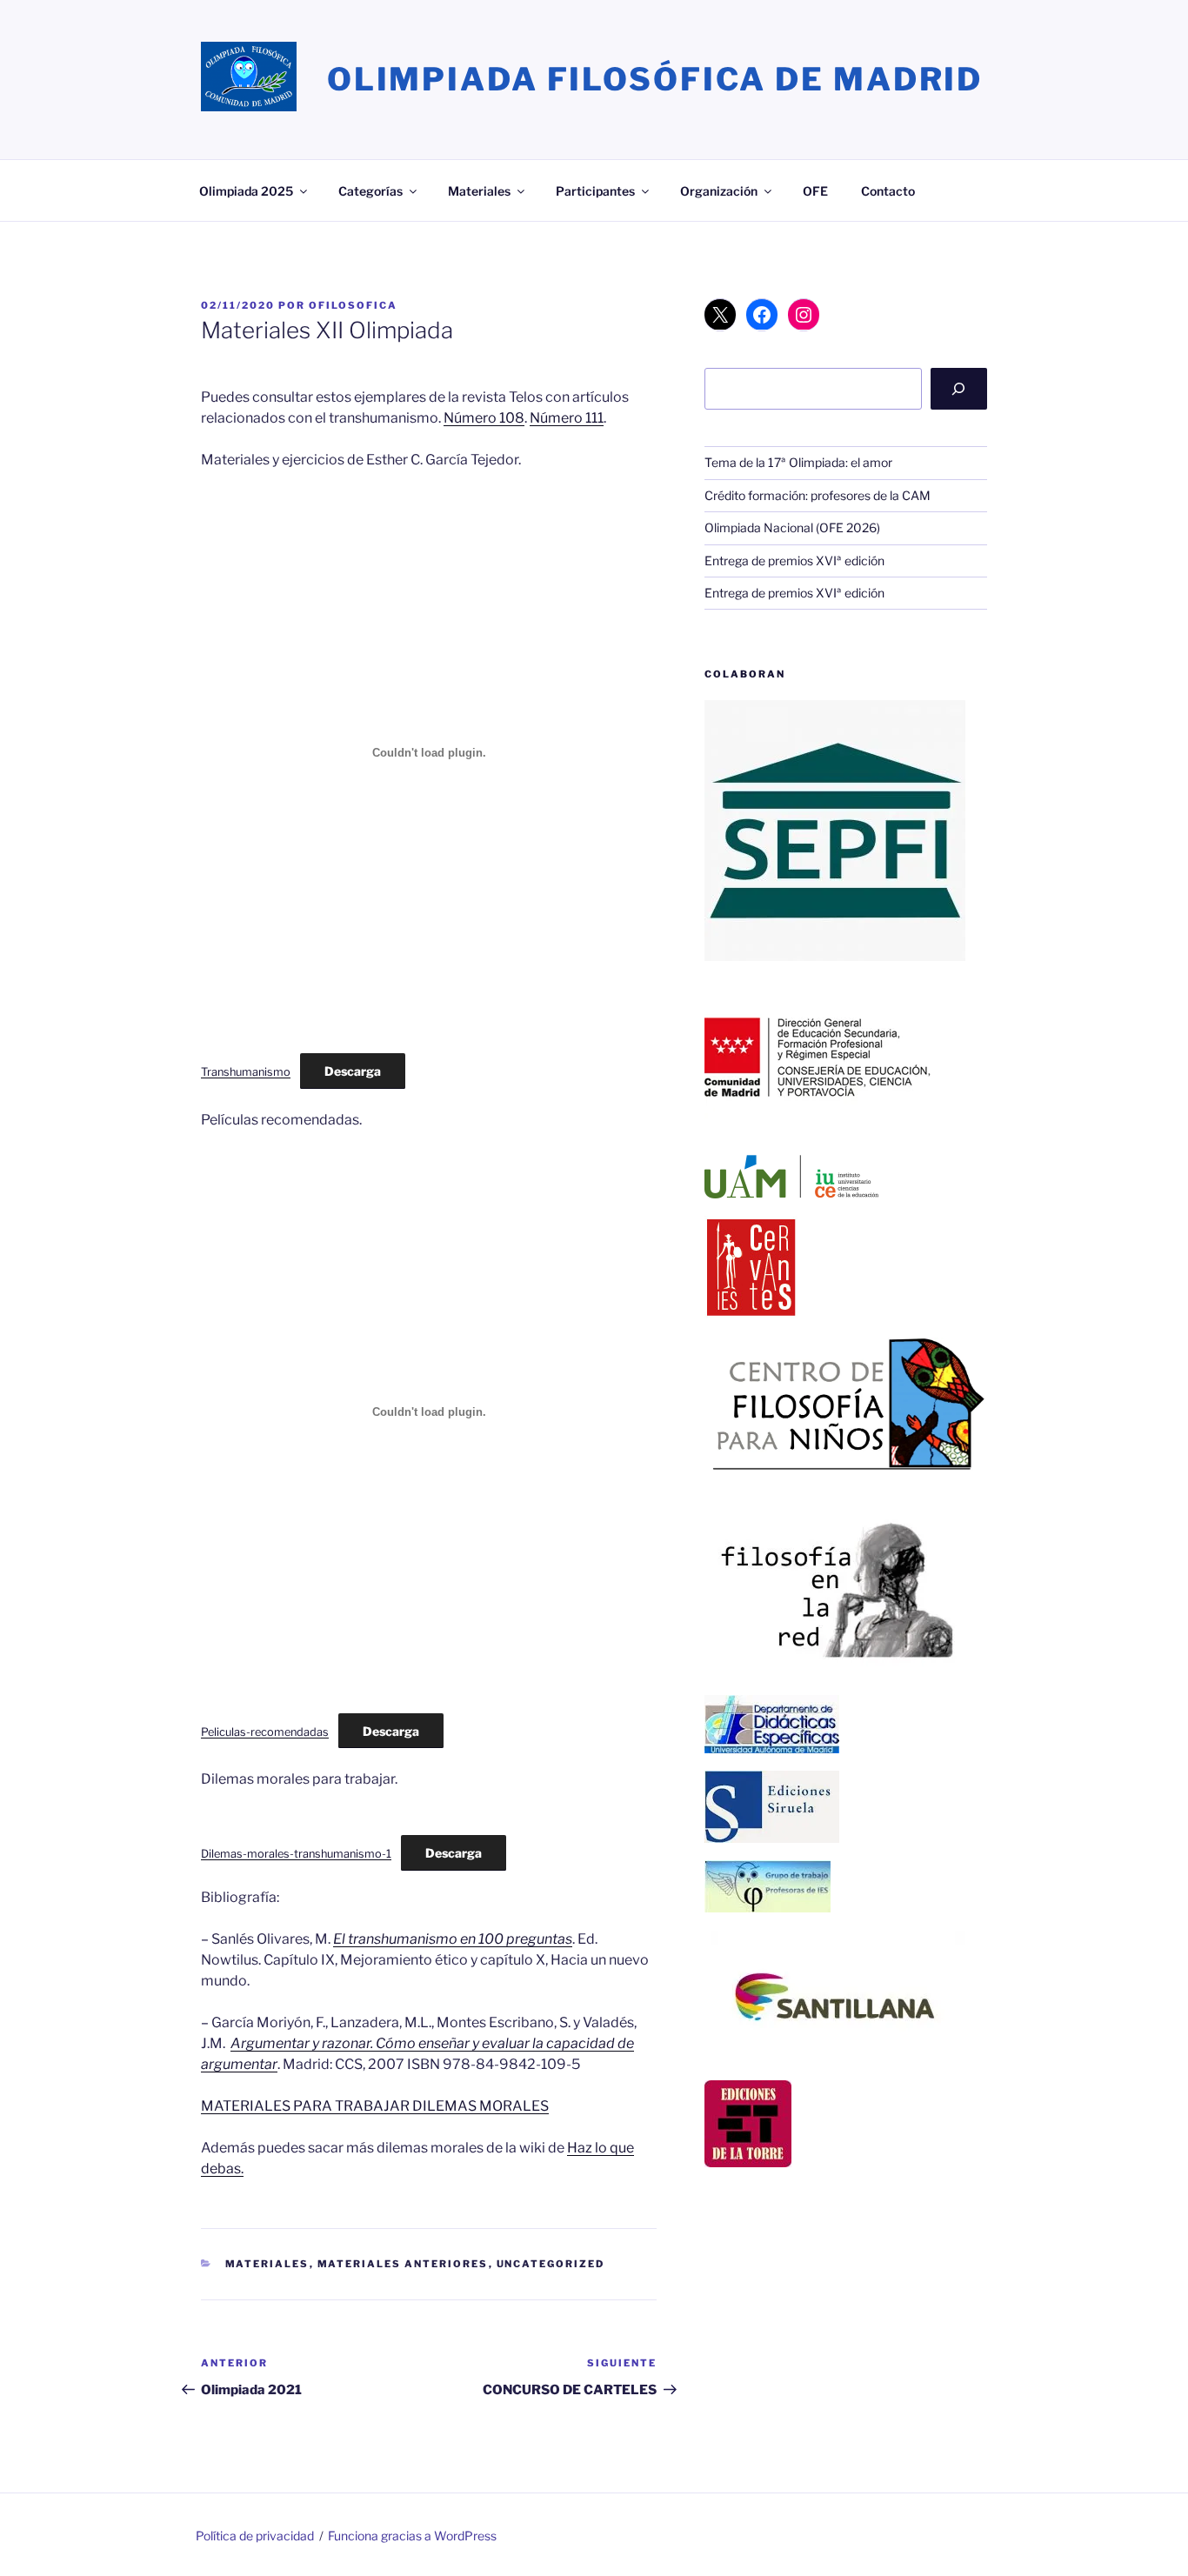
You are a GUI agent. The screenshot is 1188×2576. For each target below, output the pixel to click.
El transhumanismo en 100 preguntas (453, 1939)
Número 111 (567, 418)
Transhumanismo (246, 1072)
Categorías (370, 191)
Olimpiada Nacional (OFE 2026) (792, 527)
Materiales (479, 191)
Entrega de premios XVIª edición (794, 561)
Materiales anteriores (403, 2264)
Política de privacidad (255, 2536)
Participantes (595, 191)
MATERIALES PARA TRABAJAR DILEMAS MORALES (375, 2106)
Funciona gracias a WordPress (412, 2536)
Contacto (888, 191)
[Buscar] (959, 389)
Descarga (353, 1071)
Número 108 (484, 418)
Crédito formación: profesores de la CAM (818, 495)
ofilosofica (353, 305)
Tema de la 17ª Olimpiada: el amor (798, 462)
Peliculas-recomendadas (265, 1732)
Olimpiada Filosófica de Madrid (655, 79)
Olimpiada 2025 (246, 191)
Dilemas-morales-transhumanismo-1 (296, 1854)
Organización (719, 191)
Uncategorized (551, 2264)
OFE (815, 191)
